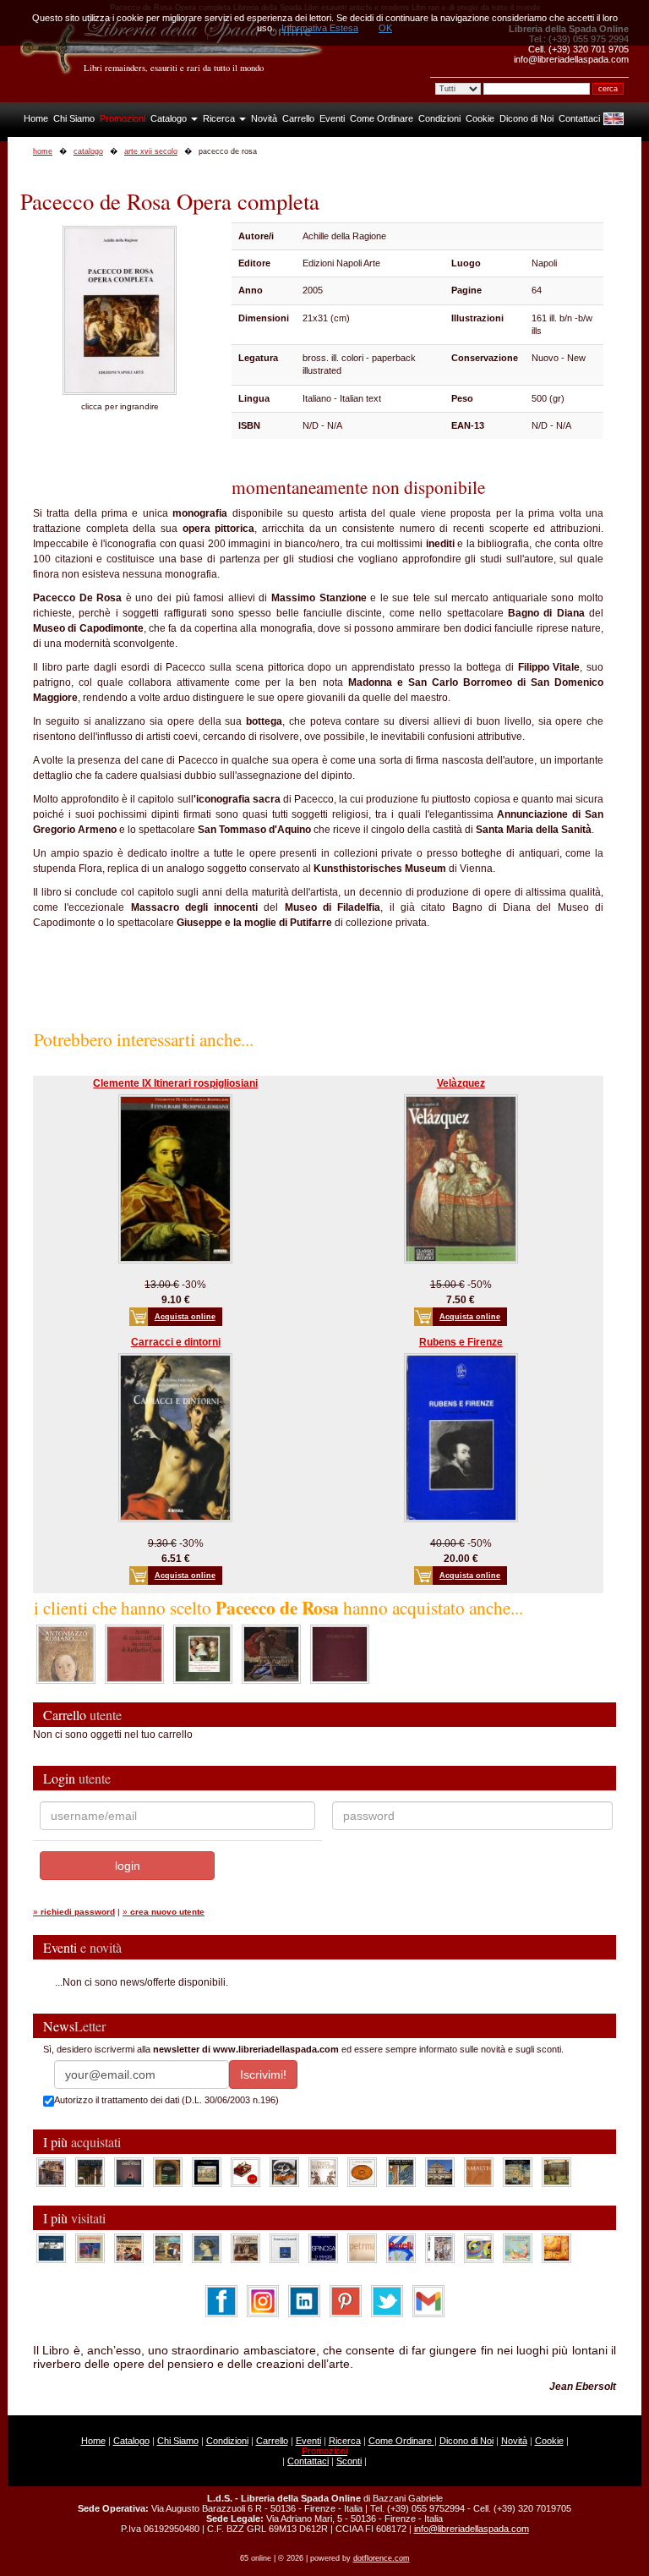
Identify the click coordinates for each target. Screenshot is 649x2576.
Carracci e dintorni (176, 1342)
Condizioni (439, 118)
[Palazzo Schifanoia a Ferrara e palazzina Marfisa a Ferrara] (129, 2248)
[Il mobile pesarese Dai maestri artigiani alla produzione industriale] (362, 2172)
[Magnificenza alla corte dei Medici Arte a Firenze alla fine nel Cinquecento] (518, 2172)
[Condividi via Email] (428, 2300)
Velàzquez (461, 1083)
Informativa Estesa (320, 28)
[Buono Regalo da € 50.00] (245, 2172)
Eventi (332, 118)
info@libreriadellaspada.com (472, 2529)
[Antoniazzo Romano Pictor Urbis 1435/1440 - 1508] (66, 1653)
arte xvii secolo (151, 151)
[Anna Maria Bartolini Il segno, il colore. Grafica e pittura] (51, 2248)
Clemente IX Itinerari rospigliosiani (175, 1083)
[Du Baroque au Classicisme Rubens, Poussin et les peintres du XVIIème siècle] (271, 1653)
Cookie (480, 118)
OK (385, 28)
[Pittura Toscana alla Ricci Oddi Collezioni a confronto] (556, 2172)
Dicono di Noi (526, 118)
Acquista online (185, 1317)
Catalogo (170, 118)
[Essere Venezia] (129, 2172)
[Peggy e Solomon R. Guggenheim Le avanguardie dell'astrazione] (479, 2248)
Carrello (298, 118)
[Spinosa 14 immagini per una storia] (323, 2248)
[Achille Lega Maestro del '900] (207, 2172)
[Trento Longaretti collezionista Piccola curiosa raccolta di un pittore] (207, 2248)
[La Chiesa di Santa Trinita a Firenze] (51, 2172)
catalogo (88, 151)
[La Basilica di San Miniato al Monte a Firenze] (440, 2172)
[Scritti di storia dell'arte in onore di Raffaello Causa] (134, 1653)
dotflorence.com (382, 2558)
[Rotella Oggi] (440, 2248)
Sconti (349, 2461)
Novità (264, 118)
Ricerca (220, 118)
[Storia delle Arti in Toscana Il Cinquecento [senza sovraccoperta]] (340, 1653)
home (43, 151)
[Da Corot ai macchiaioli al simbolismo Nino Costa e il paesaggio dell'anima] (168, 2248)
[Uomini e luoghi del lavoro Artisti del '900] (90, 2248)
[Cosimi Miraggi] (556, 2248)
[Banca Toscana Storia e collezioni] (168, 2172)
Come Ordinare (382, 118)
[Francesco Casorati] (284, 2248)
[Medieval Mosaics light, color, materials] (401, 2172)
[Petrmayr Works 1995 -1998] (362, 2248)
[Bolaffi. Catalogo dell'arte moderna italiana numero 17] (245, 2248)
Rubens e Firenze (461, 1342)
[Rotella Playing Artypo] (401, 2248)
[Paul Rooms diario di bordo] (518, 2248)
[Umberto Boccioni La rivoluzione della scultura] (284, 2172)
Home (36, 118)
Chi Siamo (74, 118)
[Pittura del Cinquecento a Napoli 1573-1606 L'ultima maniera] (203, 1653)
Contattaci (579, 118)
